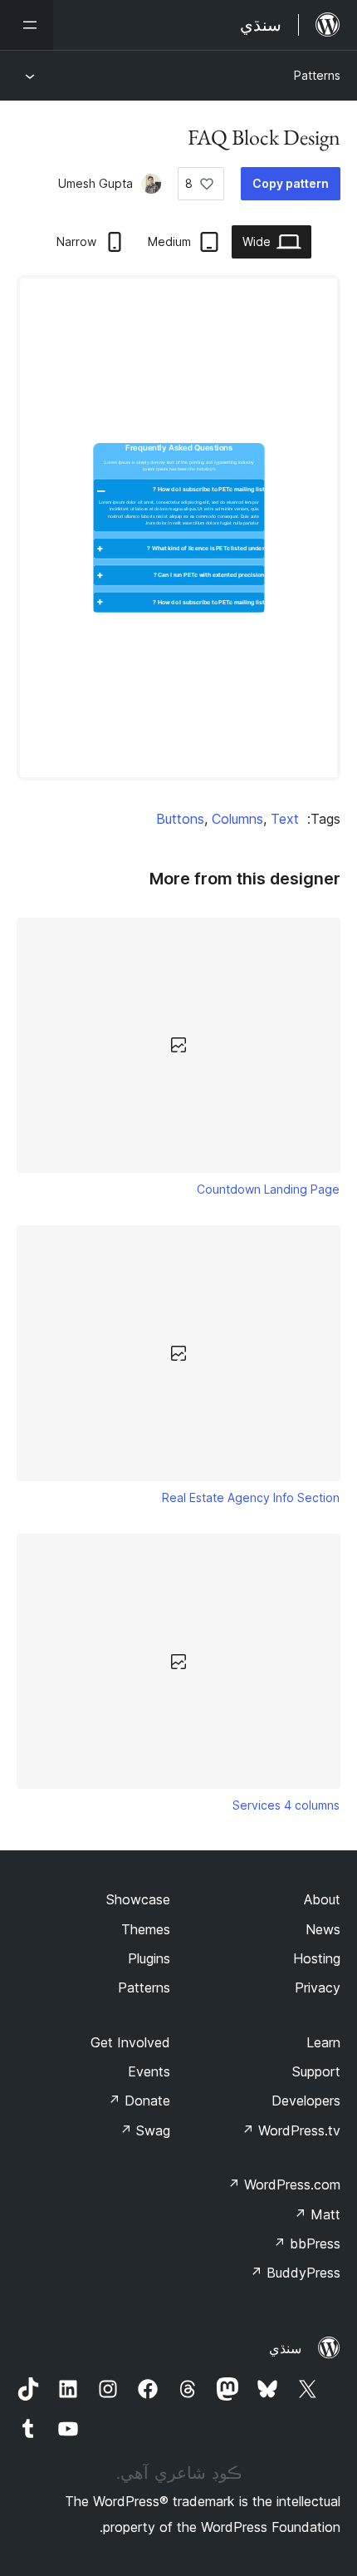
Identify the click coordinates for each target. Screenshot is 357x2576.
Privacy (318, 1987)
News (323, 1929)
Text (285, 819)
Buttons (180, 819)
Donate (139, 2101)
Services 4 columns (286, 1805)
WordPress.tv (291, 2130)
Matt (317, 2214)
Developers (306, 2101)
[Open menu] (27, 25)
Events (149, 2071)
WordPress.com (284, 2184)
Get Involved (130, 2042)
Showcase (138, 1899)
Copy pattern (291, 183)
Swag (145, 2130)
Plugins (149, 1958)
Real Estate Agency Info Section (251, 1497)
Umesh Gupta (95, 183)
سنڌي (285, 2348)
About (322, 1899)
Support (316, 2071)
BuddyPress (295, 2273)
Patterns (317, 75)
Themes (146, 1929)
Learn (323, 2042)
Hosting (317, 1958)
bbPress (307, 2244)
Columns (237, 819)
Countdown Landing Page (268, 1189)
